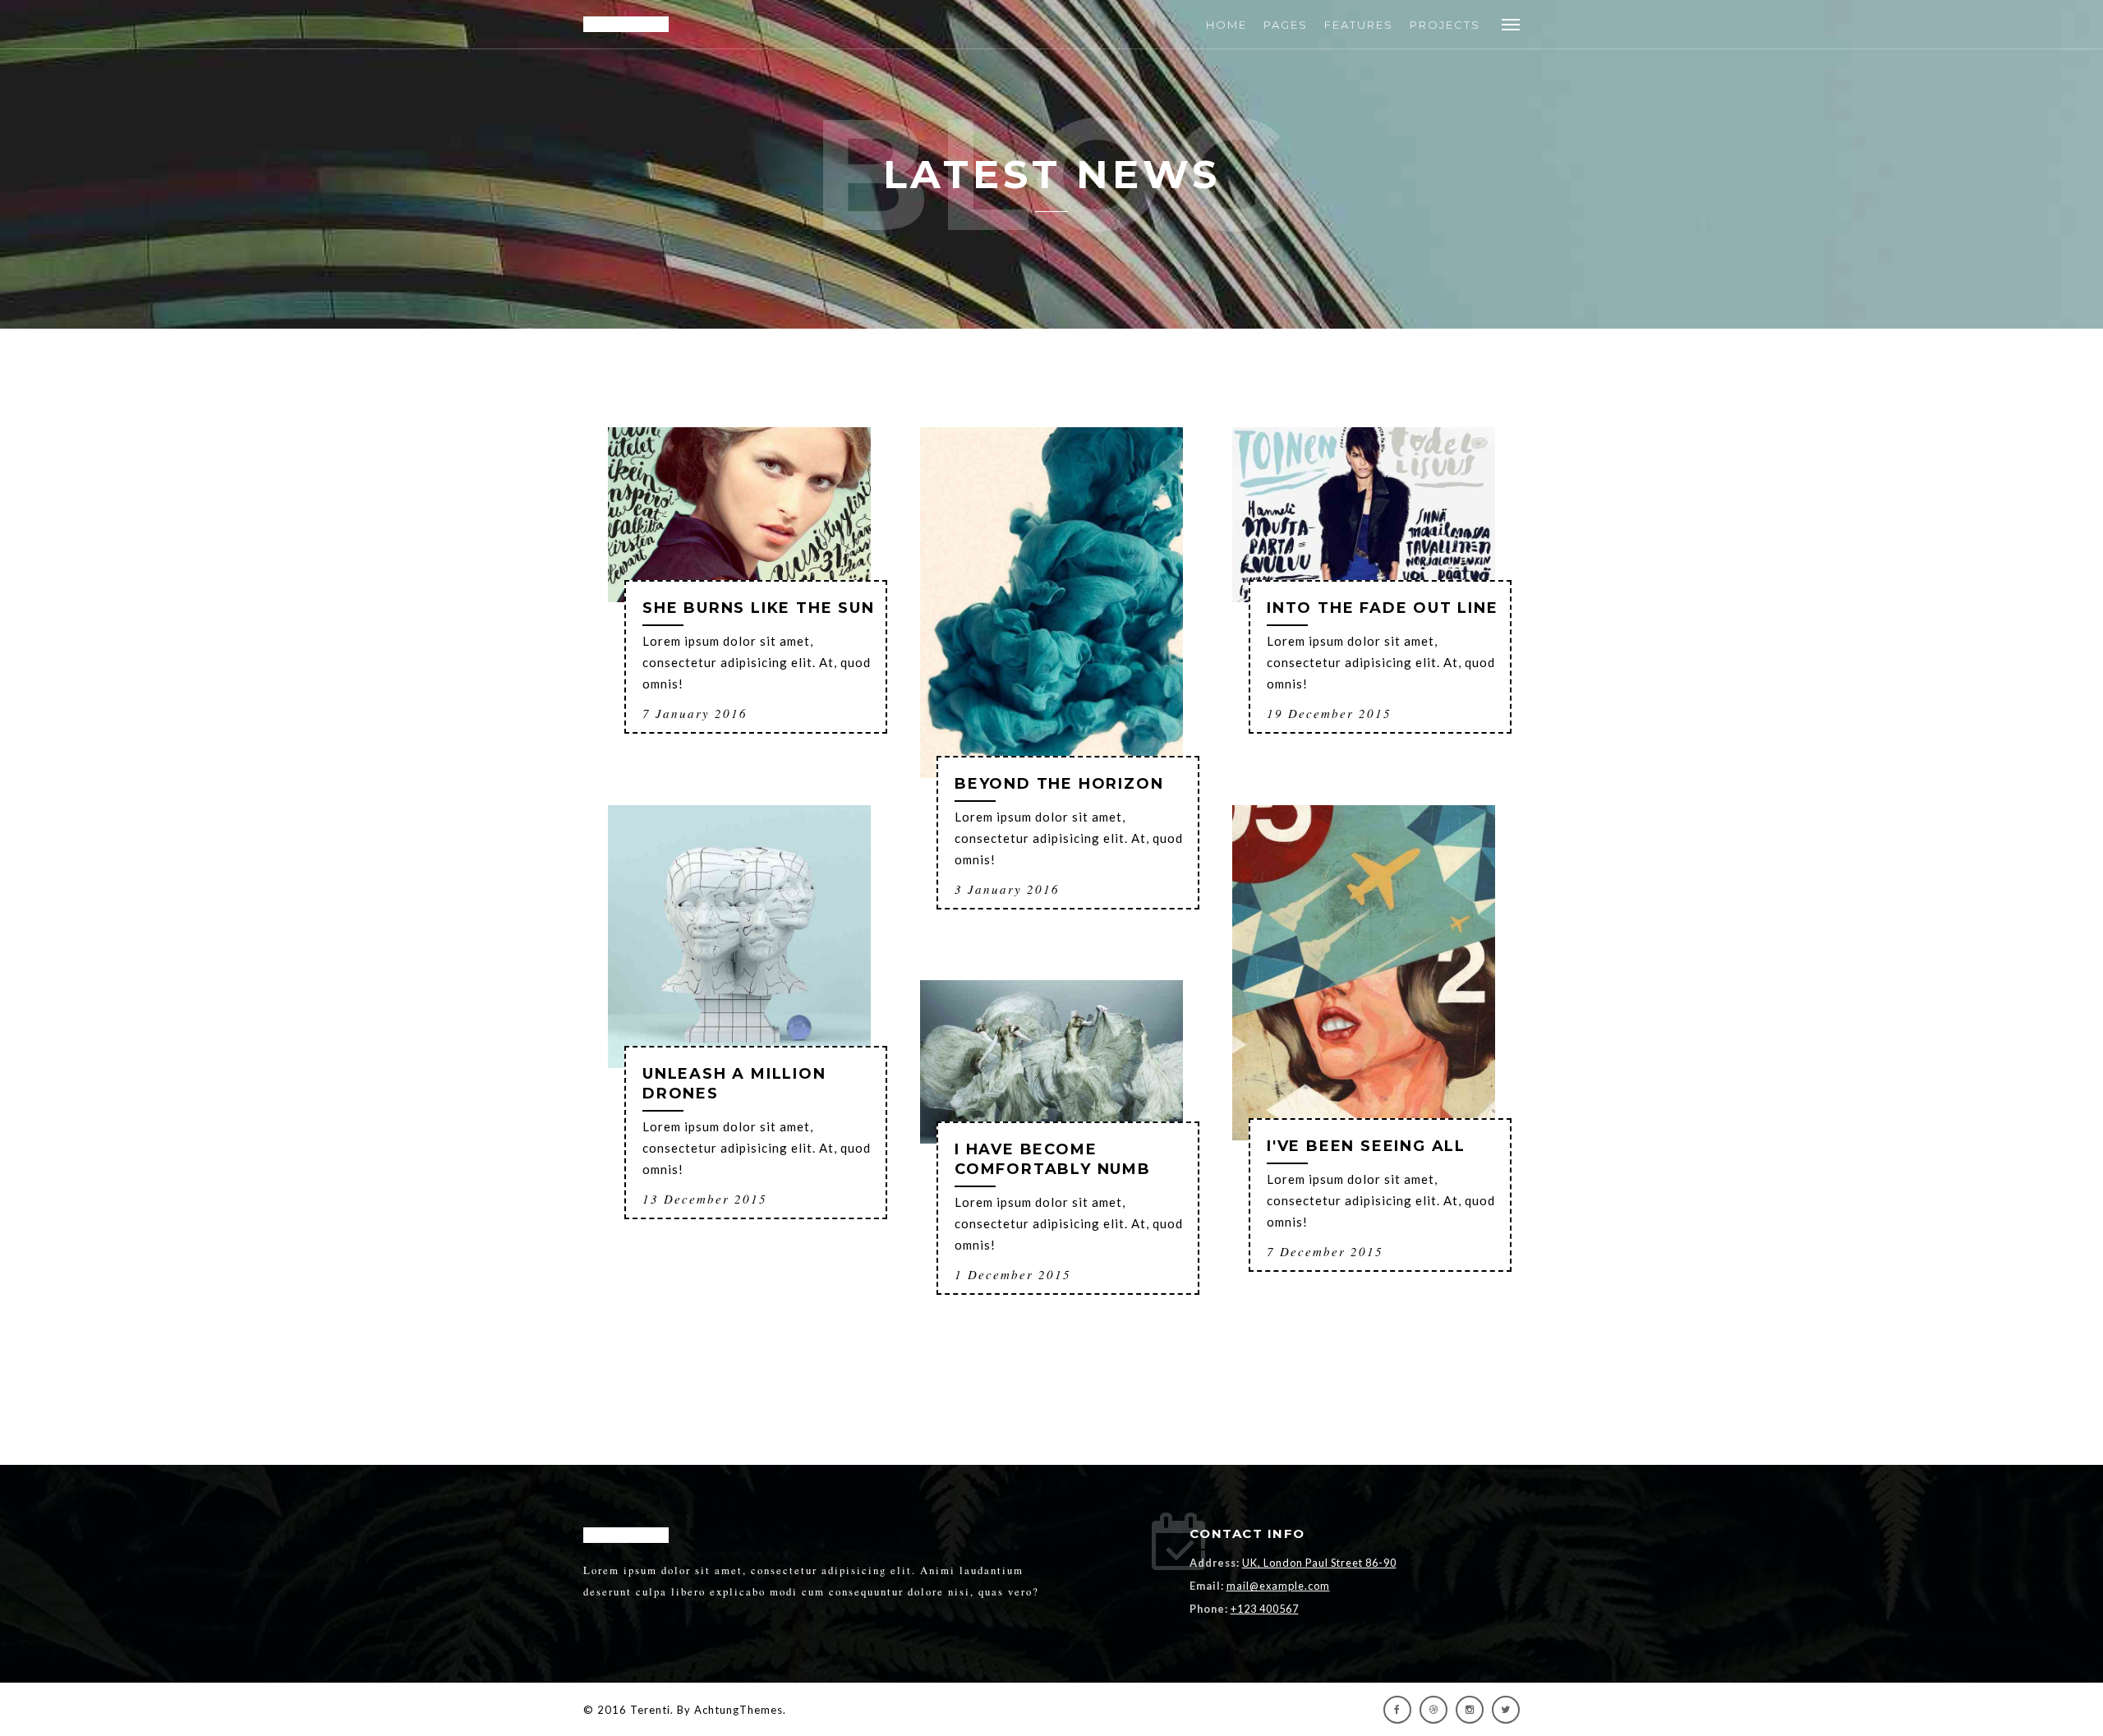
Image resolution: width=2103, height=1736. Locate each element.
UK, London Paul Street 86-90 (1319, 1563)
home (1226, 25)
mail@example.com (1278, 1586)
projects (1445, 25)
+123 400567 (1265, 1609)
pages (1286, 25)
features (1359, 25)
